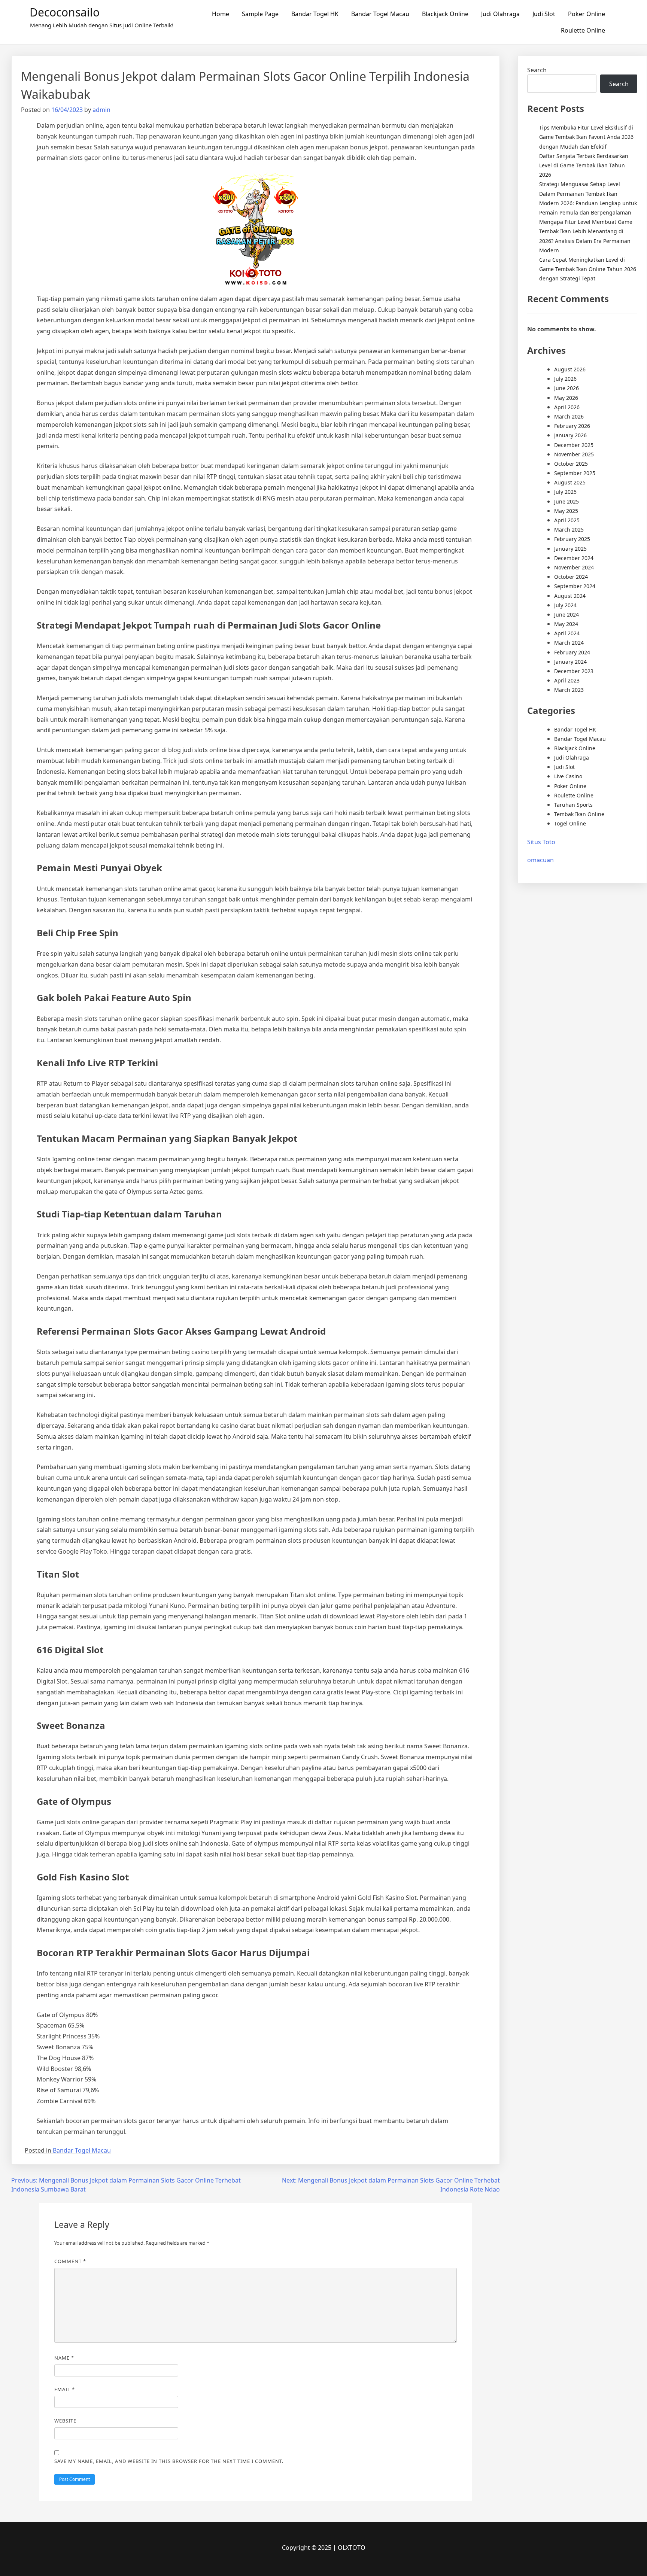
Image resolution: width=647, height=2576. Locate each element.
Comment (70, 2261)
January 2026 (570, 435)
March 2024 (569, 643)
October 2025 (571, 464)
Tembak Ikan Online (579, 814)
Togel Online (570, 823)
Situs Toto (541, 842)
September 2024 (575, 586)
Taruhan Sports (573, 805)
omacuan (540, 860)
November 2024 (574, 567)
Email (65, 2389)
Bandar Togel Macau (380, 14)
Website (65, 2421)
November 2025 (574, 454)
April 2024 (567, 633)
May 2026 (566, 398)
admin (101, 110)
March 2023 (569, 690)
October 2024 (571, 577)
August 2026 (570, 369)
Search (537, 70)
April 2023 (567, 680)
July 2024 (565, 605)
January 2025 (570, 549)
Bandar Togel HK (315, 14)
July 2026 (565, 379)
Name (64, 2358)
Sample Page (260, 14)
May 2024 (566, 624)
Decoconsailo (65, 12)
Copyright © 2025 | (310, 2548)
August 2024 (570, 596)
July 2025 (565, 492)
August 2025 (570, 482)
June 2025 (566, 501)
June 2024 (566, 615)
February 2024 (572, 652)
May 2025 (566, 511)
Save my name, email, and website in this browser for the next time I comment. (169, 2461)
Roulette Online (583, 30)
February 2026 (572, 426)
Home (221, 14)
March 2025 (569, 530)
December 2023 (574, 671)
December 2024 (574, 558)
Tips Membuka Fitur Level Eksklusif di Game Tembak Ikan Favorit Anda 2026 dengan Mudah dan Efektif (586, 137)
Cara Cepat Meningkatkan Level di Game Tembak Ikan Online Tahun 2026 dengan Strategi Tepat (588, 269)
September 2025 (575, 473)
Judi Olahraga (500, 14)
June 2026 (566, 388)
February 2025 (572, 539)
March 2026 (569, 416)
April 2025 (567, 520)
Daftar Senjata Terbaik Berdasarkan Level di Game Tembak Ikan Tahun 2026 (584, 165)
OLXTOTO (352, 2548)
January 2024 (570, 662)
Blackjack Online (445, 14)
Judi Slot (544, 14)
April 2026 (567, 407)
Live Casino (568, 776)
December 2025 (574, 445)
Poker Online (587, 14)
